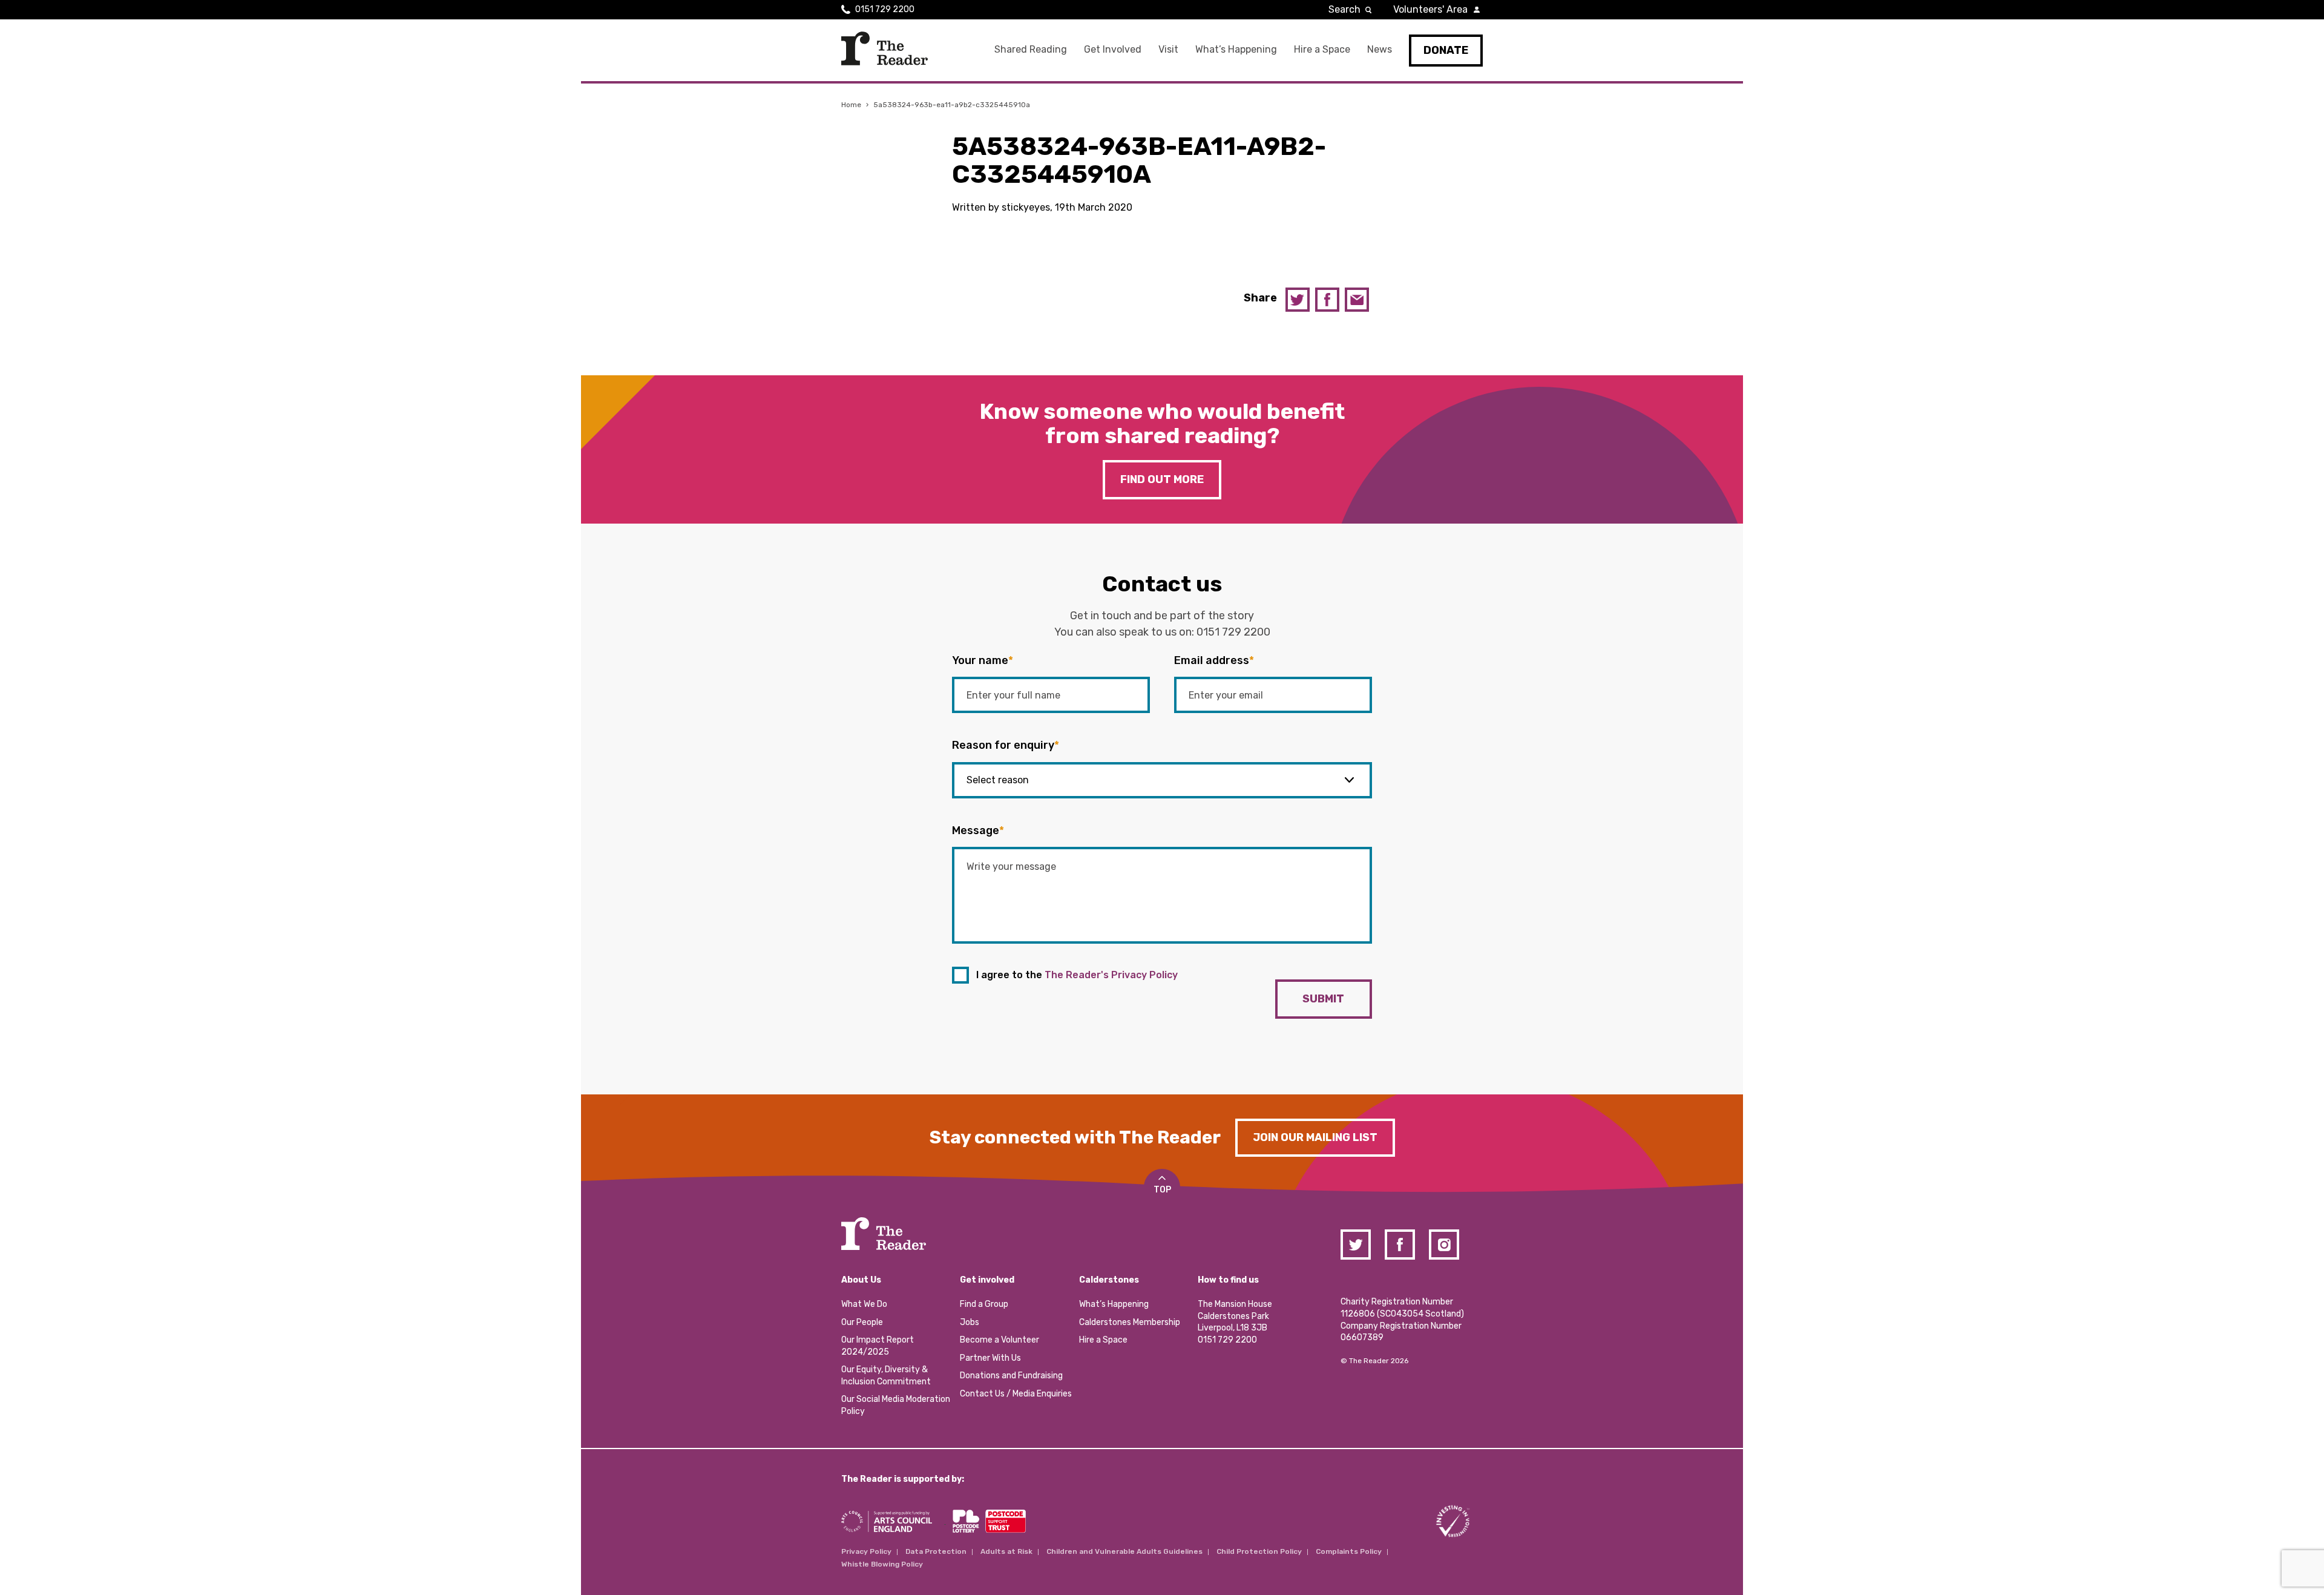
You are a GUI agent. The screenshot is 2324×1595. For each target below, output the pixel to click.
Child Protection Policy (1259, 1551)
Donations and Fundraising (1011, 1376)
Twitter (1298, 300)
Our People (862, 1322)
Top (1162, 1190)
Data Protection (936, 1551)
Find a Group (984, 1304)
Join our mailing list (1315, 1137)
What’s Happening (1236, 49)
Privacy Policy (866, 1551)
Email (1357, 300)
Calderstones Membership (1130, 1322)
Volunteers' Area (1430, 9)
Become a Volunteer (1000, 1340)
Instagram (1444, 1245)
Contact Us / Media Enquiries (1016, 1394)
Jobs (970, 1322)
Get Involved (1113, 49)
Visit (1168, 49)
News (1380, 49)
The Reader (885, 48)
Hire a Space (1322, 49)
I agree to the (1077, 975)
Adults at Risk (1006, 1551)
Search (1344, 9)
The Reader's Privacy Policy (1111, 975)
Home (851, 105)
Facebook (1327, 300)
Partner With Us (990, 1358)
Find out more (1162, 479)
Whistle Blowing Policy (882, 1564)
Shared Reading (1031, 49)
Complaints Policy (1349, 1551)
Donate (1446, 50)
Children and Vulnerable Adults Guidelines (1124, 1551)
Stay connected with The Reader (1075, 1137)
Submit (1323, 999)
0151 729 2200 (885, 9)
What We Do (864, 1304)
